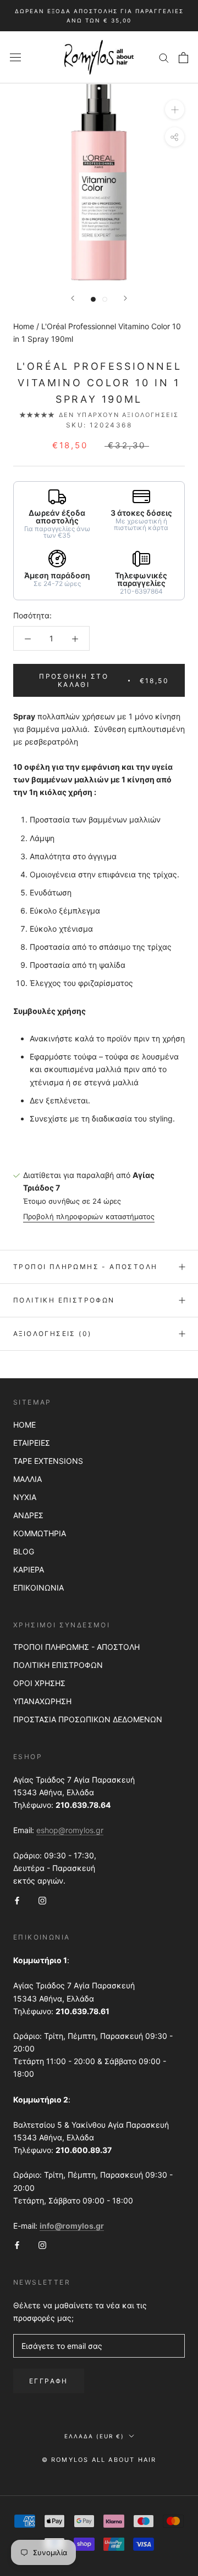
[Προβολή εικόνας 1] (93, 299)
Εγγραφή (49, 2381)
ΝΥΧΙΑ (25, 1497)
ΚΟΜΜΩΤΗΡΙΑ (40, 1533)
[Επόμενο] (125, 298)
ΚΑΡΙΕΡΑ (29, 1569)
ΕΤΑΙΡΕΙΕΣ (32, 1443)
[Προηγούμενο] (73, 298)
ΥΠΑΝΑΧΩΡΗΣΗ (42, 1701)
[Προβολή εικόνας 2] (105, 299)
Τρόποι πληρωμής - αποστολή (85, 1267)
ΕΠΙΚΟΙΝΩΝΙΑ (38, 1588)
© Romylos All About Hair (99, 2460)
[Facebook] (17, 1899)
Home (24, 326)
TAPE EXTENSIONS (48, 1461)
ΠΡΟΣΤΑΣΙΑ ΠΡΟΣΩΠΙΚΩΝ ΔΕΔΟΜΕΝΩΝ (88, 1719)
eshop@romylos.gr (70, 1830)
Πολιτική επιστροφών (64, 1300)
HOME (24, 1425)
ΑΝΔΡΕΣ (28, 1515)
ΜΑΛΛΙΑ (28, 1479)
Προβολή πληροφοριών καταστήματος (89, 1216)
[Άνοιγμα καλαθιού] (183, 58)
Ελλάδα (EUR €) (94, 2436)
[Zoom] (175, 109)
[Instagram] (42, 1899)
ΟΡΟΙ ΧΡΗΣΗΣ (39, 1683)
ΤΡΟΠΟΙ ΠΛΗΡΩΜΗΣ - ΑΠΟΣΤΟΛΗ (76, 1647)
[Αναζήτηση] (164, 57)
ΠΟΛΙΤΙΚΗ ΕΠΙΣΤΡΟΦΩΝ (58, 1665)
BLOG (24, 1551)
